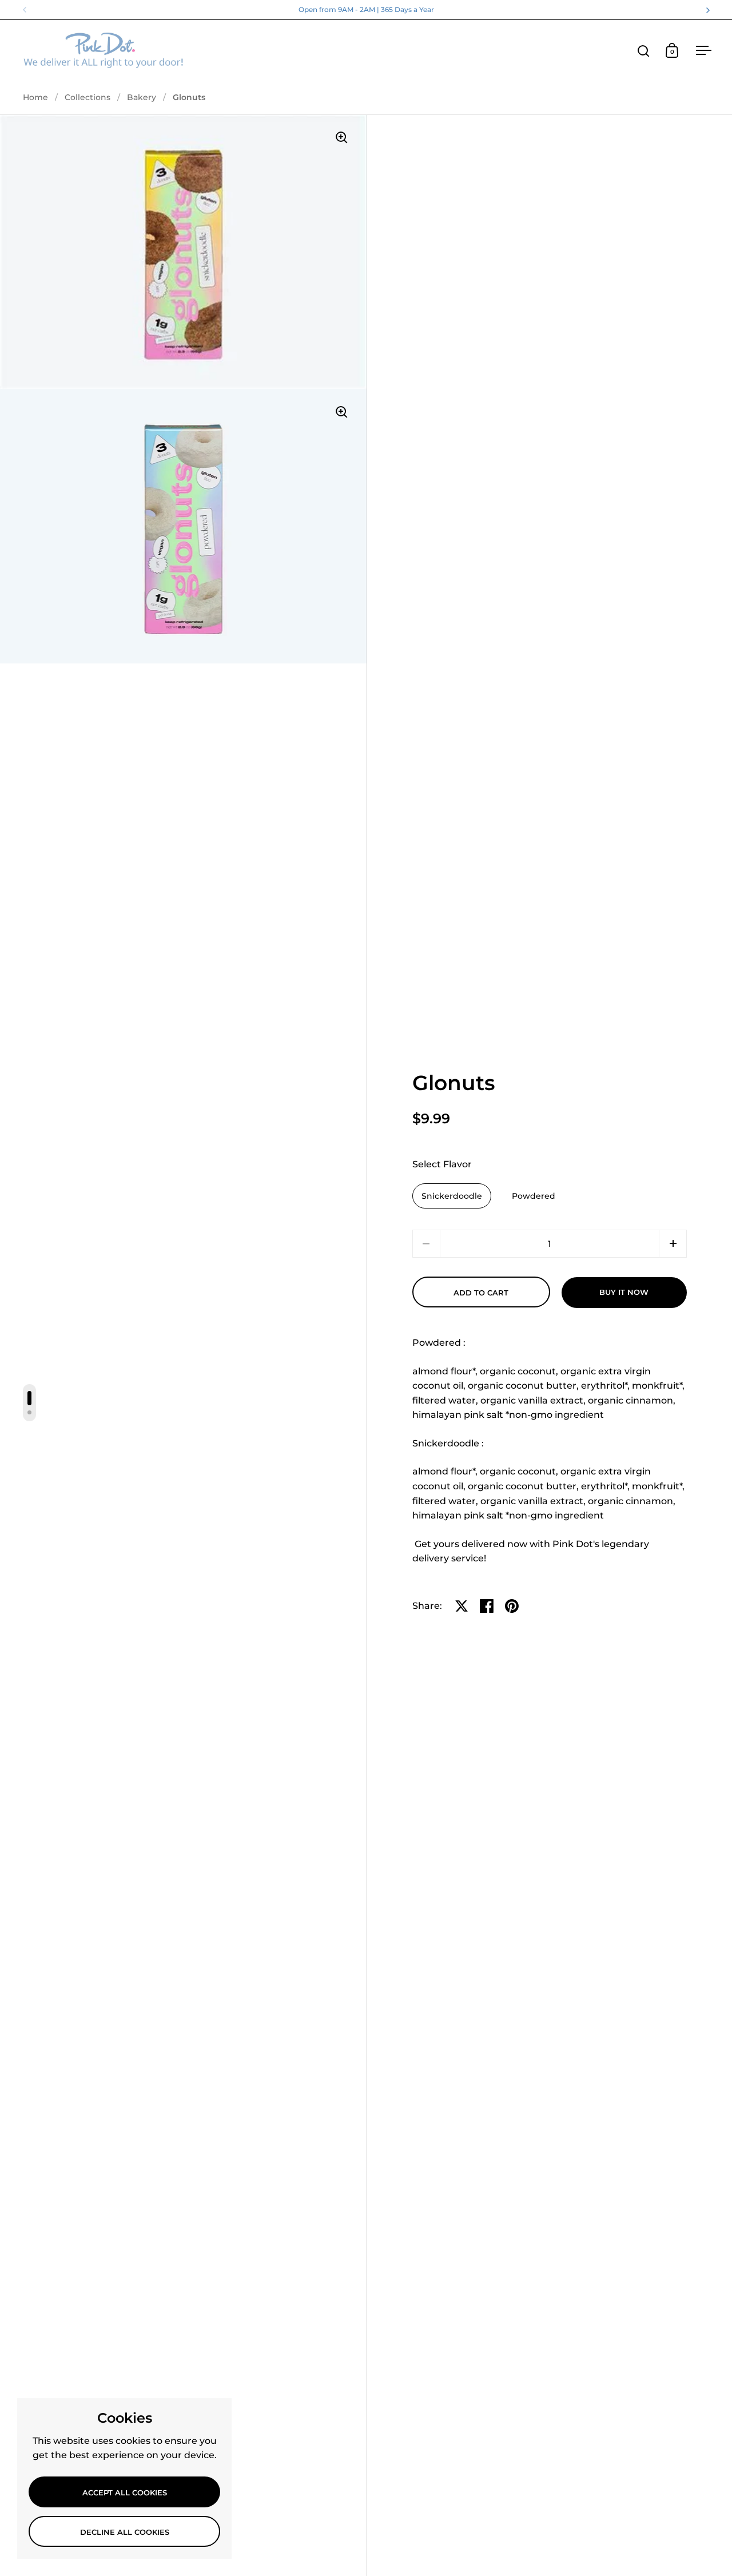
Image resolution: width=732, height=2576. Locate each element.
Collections (87, 97)
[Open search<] (644, 51)
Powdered (534, 1196)
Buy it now (624, 1292)
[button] (673, 1244)
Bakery (142, 97)
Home (35, 97)
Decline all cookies (125, 2532)
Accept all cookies (125, 2492)
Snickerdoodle (452, 1196)
